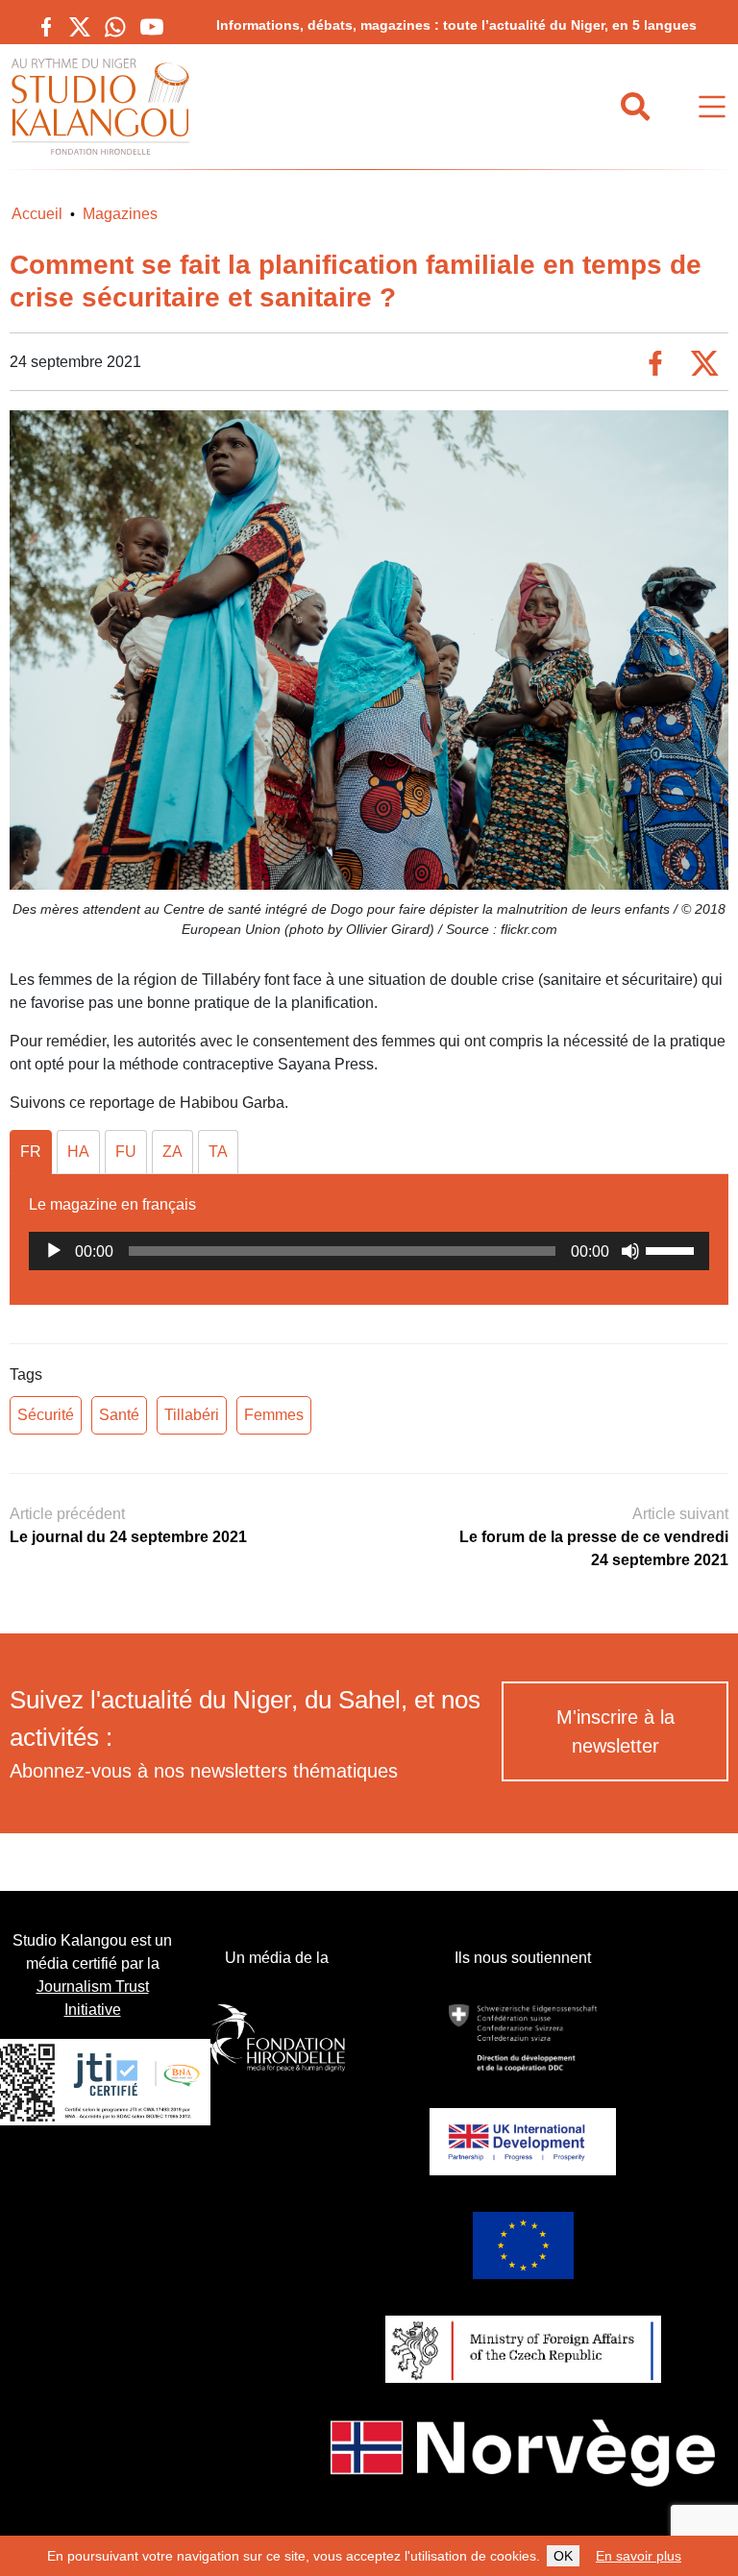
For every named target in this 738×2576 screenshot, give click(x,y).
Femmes (274, 1415)
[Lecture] (54, 1251)
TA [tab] (218, 1152)
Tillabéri (192, 1415)
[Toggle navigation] (712, 107)
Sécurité (46, 1415)
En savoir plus (639, 2556)
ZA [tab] (172, 1152)
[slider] (673, 1249)
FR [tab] (31, 1152)
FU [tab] (126, 1152)
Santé (119, 1415)
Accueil (37, 214)
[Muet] (630, 1251)
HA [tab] (78, 1152)
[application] (369, 1251)
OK (563, 2556)
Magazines (120, 214)
